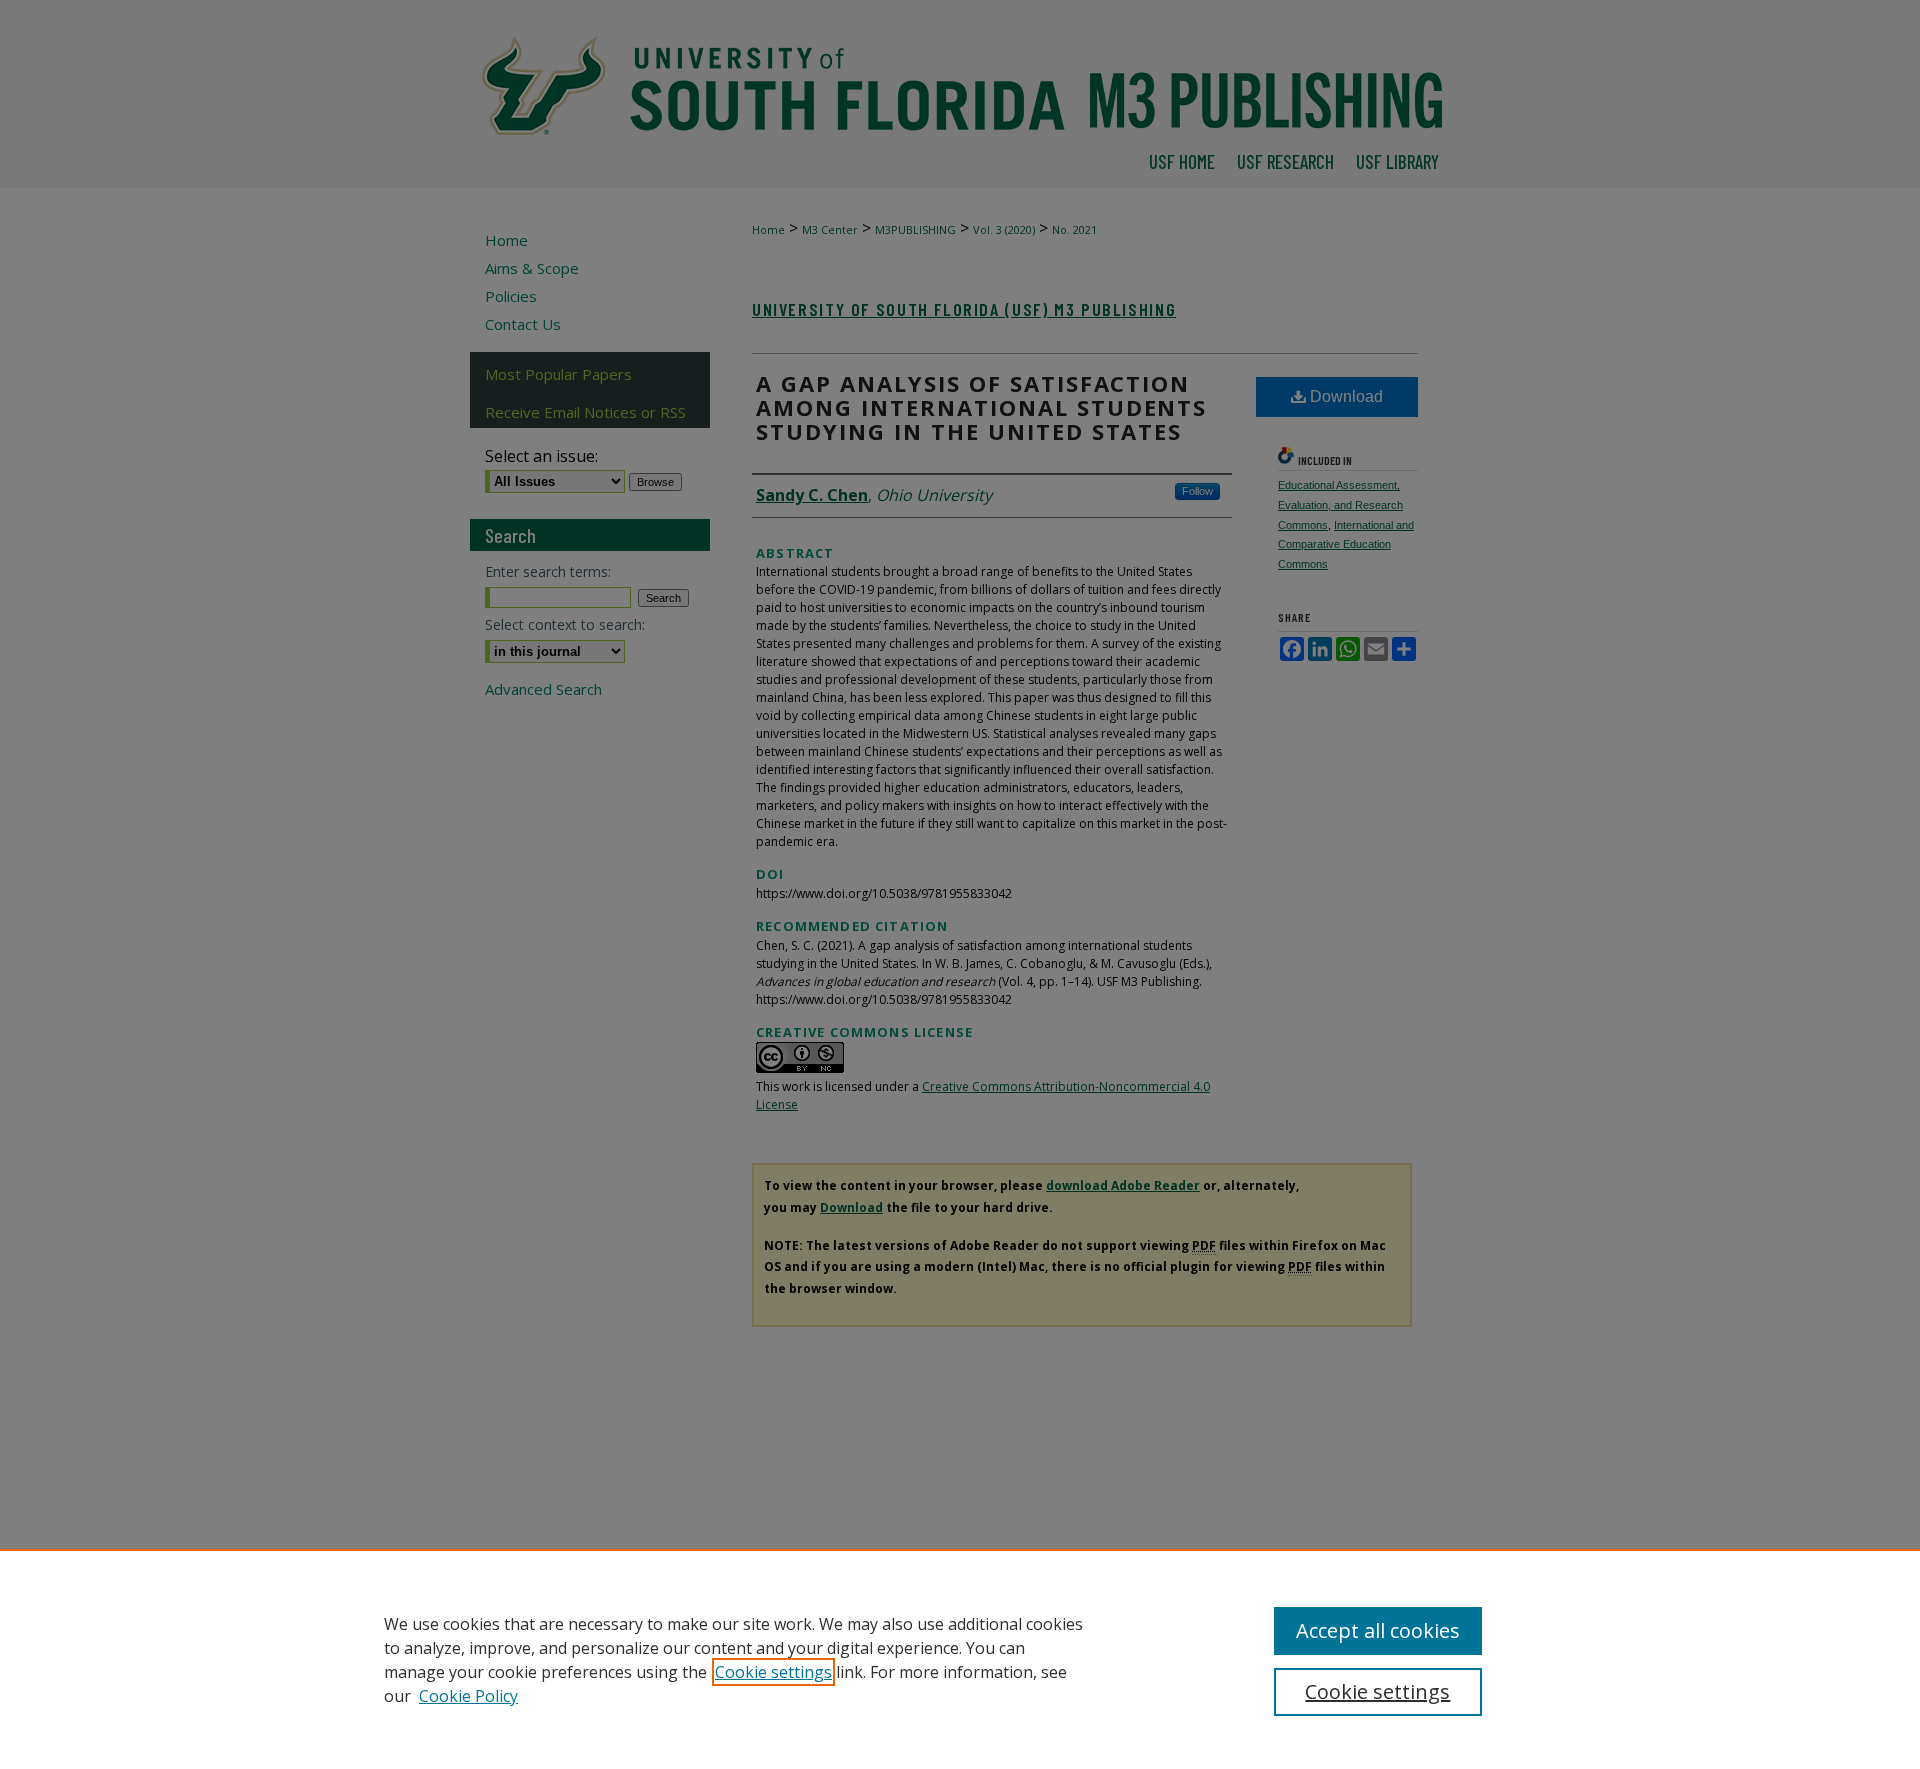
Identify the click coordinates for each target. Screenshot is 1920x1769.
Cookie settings (773, 1672)
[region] (960, 1659)
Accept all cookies (1378, 1630)
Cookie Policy (468, 1696)
